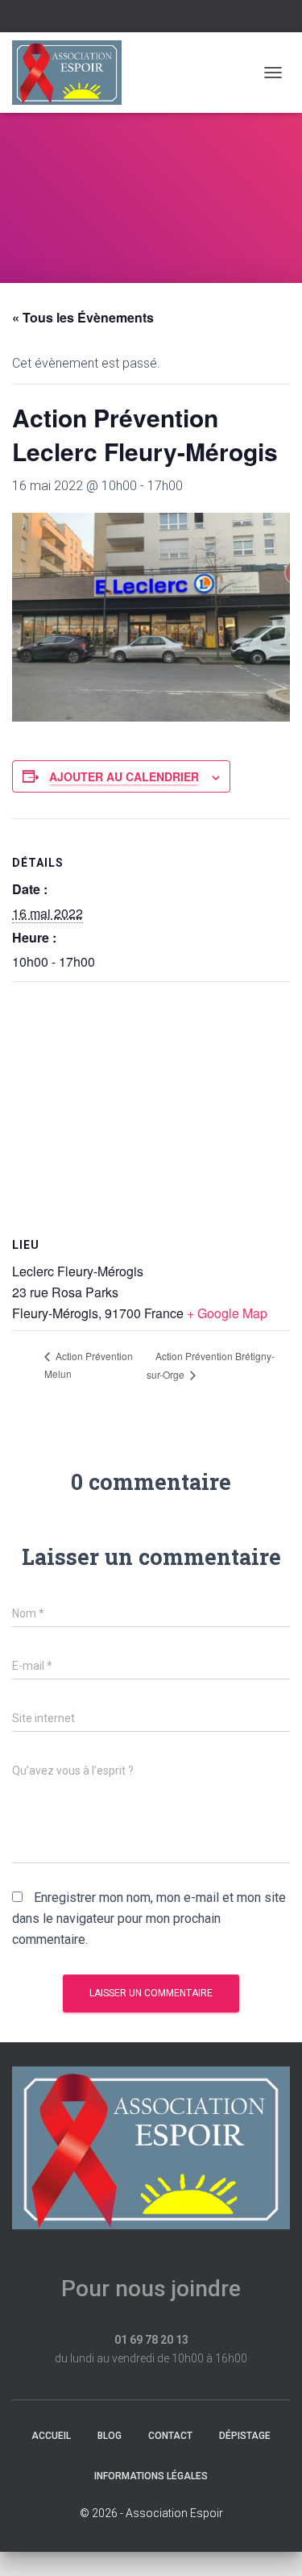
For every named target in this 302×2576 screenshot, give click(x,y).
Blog (110, 2436)
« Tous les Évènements (83, 317)
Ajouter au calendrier (124, 776)
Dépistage (245, 2436)
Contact (170, 2436)
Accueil (51, 2436)
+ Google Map (227, 1313)
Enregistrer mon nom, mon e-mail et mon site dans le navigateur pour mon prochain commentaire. (149, 1918)
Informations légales (151, 2476)
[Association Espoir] (73, 73)
